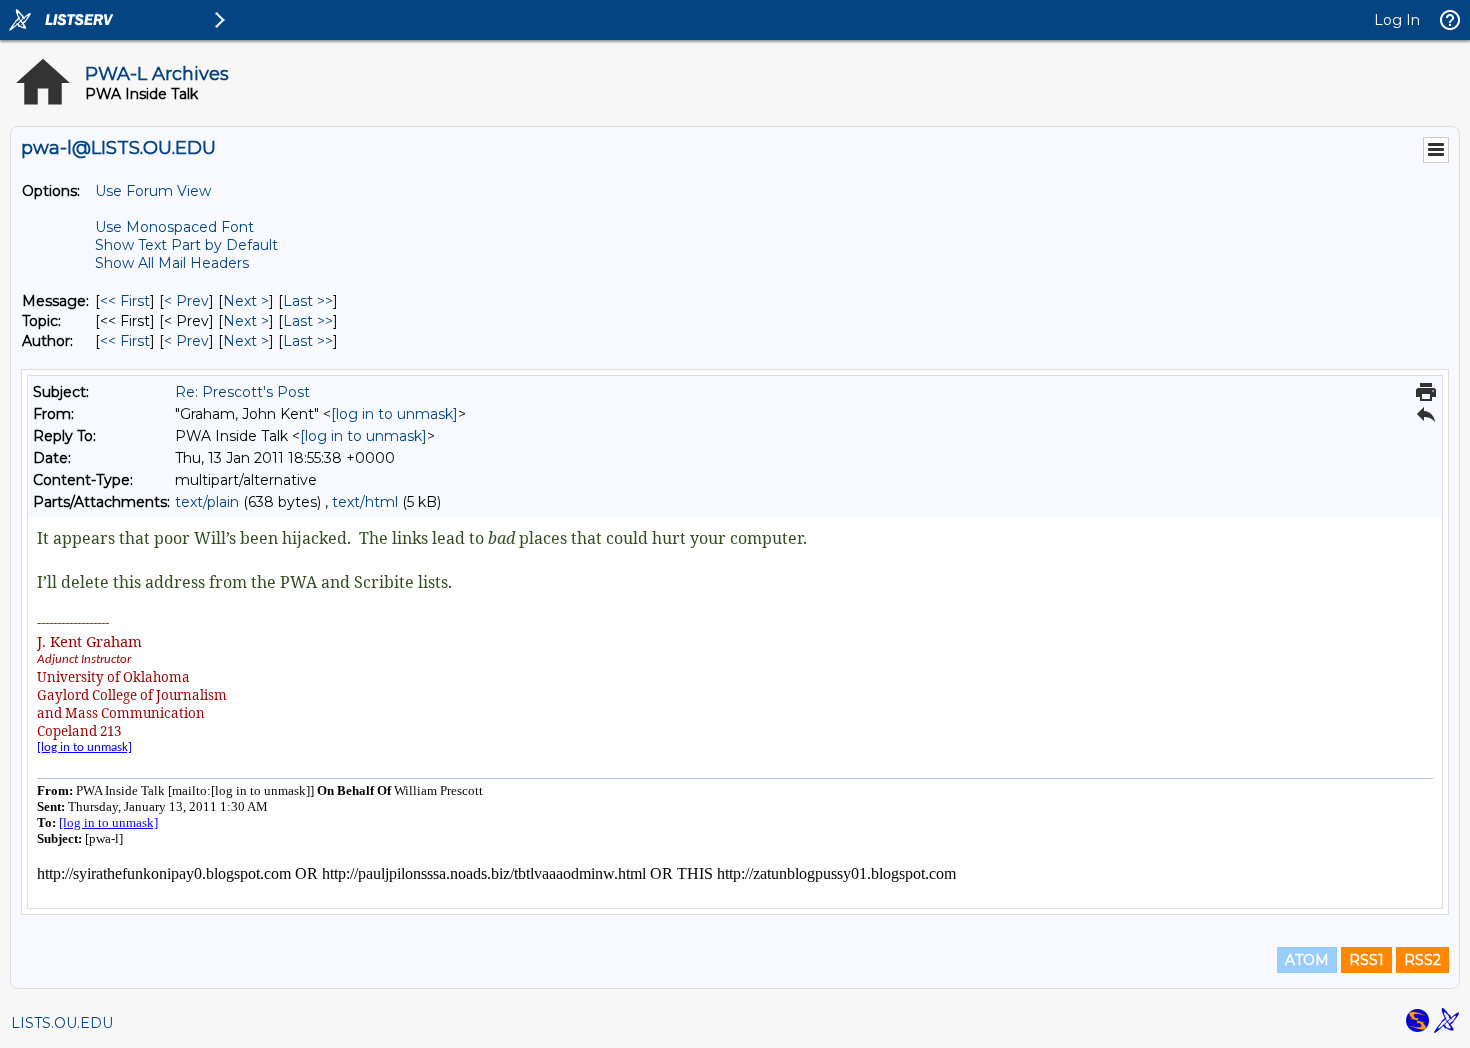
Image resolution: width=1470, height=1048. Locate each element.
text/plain (207, 502)
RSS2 (1422, 960)
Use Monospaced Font (174, 227)
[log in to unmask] (394, 414)
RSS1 (1366, 960)
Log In (1397, 20)
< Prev (186, 301)
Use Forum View (153, 191)
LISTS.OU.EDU (62, 1023)
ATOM (1307, 960)
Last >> (308, 301)
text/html (365, 502)
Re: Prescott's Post (242, 392)
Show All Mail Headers (172, 263)
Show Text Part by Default (186, 245)
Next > (246, 301)
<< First (125, 301)
